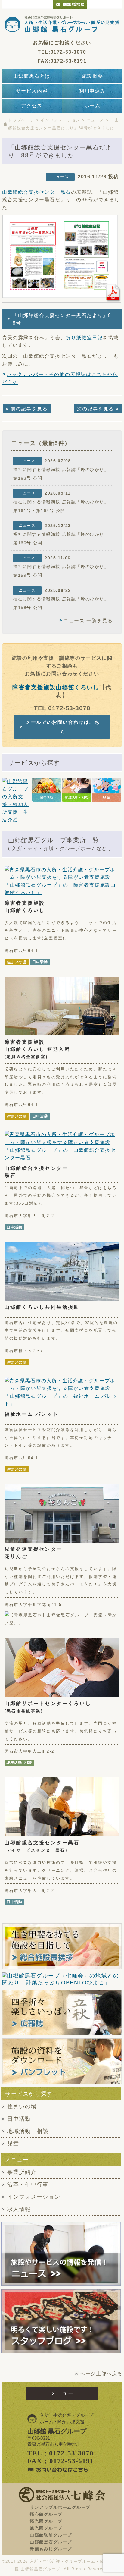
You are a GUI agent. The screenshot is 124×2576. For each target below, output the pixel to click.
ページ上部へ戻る (101, 2374)
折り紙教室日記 (84, 338)
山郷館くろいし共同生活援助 (42, 1307)
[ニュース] (61, 2254)
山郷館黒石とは (32, 76)
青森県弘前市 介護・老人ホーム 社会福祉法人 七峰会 (105, 4)
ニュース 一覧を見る (88, 621)
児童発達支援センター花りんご (33, 1553)
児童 (13, 2144)
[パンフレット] (62, 2061)
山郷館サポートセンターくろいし (48, 1707)
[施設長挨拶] (62, 1946)
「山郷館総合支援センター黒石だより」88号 (62, 319)
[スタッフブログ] (61, 2350)
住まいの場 (22, 2106)
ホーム (93, 106)
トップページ (21, 120)
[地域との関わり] (62, 1979)
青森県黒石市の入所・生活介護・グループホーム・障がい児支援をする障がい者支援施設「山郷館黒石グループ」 (62, 24)
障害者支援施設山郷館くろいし (56, 687)
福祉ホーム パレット (32, 1414)
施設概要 (92, 76)
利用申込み (92, 91)
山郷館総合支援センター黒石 (37, 192)
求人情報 (19, 2209)
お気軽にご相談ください (62, 43)
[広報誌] (62, 2012)
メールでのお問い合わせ (70, 4)
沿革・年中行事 (28, 2185)
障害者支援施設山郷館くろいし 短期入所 (37, 1049)
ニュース (95, 120)
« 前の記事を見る (27, 409)
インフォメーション (60, 120)
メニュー (62, 2393)
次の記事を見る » (98, 409)
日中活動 (19, 2119)
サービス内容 (32, 91)
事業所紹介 (22, 2172)
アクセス (32, 106)
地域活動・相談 (28, 2131)
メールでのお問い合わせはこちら (63, 727)
